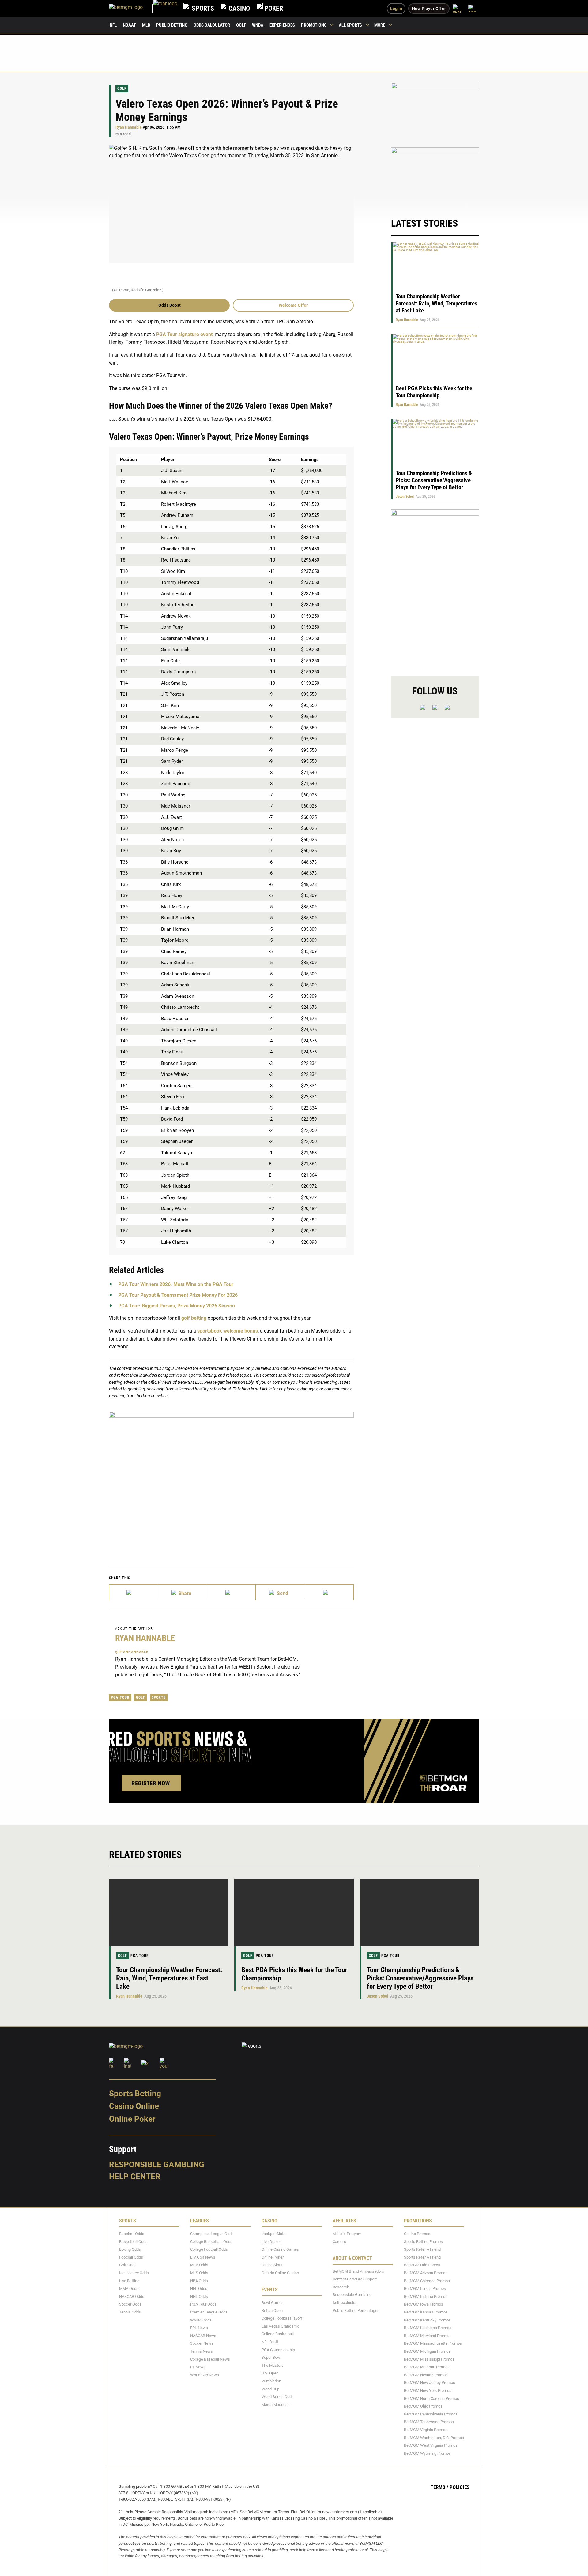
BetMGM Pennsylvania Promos (431, 2414)
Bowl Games (273, 2303)
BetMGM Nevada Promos (426, 2375)
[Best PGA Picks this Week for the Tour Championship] (294, 1912)
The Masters (273, 2365)
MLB (146, 25)
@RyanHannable (132, 1652)
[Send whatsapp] (280, 1592)
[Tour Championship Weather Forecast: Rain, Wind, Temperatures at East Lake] (169, 1912)
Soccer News (202, 2343)
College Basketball (278, 2334)
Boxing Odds (130, 2249)
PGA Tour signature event (184, 334)
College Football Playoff (282, 2318)
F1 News (198, 2367)
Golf (241, 25)
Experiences (282, 25)
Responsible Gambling (157, 2164)
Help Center (135, 2177)
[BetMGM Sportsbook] (131, 8)
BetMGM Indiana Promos (426, 2296)
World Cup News (205, 2375)
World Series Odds (278, 2397)
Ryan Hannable (129, 127)
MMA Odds (129, 2289)
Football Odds (131, 2257)
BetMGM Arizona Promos (426, 2273)
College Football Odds (209, 2249)
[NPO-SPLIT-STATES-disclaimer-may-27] (231, 1480)
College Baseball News (210, 2359)
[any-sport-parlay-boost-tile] (435, 176)
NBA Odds (199, 2281)
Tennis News (202, 2351)
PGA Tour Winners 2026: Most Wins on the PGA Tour (176, 1284)
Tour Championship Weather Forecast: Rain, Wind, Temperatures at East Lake (437, 303)
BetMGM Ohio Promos (423, 2406)
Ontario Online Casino (280, 2273)
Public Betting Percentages (356, 2310)
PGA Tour (120, 1697)
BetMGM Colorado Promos (427, 2281)
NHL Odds (199, 2296)
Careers (339, 2241)
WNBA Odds (201, 2320)
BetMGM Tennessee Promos (429, 2422)
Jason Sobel (405, 497)
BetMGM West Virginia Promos (431, 2445)
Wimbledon (271, 2381)
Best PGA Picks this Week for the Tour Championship (434, 392)
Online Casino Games (280, 2249)
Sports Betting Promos (423, 2241)
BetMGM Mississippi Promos (429, 2359)
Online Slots (272, 2265)
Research (341, 2287)
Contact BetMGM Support (355, 2279)
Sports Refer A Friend (422, 2249)
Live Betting (129, 2281)
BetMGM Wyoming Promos (427, 2453)
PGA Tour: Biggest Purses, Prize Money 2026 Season (177, 1306)
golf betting (194, 1318)
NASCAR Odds (132, 2296)
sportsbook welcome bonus (228, 1331)
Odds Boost (170, 305)
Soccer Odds (130, 2304)
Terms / (439, 2487)
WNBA (258, 25)
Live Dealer (271, 2241)
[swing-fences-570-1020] (435, 588)
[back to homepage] (165, 8)
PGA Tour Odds (203, 2304)
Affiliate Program (347, 2234)
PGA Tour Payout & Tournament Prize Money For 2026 (178, 1295)
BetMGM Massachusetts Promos (433, 2343)
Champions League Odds (212, 2234)
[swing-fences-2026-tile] (435, 112)
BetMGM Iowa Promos (424, 2304)
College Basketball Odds (211, 2241)
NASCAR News (203, 2335)
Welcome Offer (293, 305)
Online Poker (132, 2119)
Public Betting (172, 25)
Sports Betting (135, 2093)
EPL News (199, 2328)
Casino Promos (417, 2234)
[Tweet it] (134, 1592)
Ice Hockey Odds (134, 2273)
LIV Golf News (203, 2257)
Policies (460, 2487)
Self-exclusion (345, 2303)
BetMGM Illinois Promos (425, 2289)
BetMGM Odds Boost (422, 2265)
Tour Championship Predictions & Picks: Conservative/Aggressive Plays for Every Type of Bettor (434, 480)
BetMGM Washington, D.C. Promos (434, 2437)
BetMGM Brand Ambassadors (358, 2271)
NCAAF (129, 25)
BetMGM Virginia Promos (426, 2430)
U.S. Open (270, 2373)
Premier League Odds (209, 2312)
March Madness (276, 2404)
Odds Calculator (212, 25)
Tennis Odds (130, 2312)
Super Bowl (271, 2357)
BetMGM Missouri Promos (427, 2367)
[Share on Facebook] (182, 1592)
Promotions (314, 25)
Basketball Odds (133, 2241)
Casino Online (134, 2106)
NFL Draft (270, 2342)
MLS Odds (199, 2273)
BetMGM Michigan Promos (427, 2351)
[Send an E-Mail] (231, 1592)
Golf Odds (128, 2265)
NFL (113, 25)
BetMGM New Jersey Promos (430, 2383)
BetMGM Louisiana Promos (428, 2328)
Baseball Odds (132, 2234)
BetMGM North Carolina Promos (432, 2398)
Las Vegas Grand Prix (280, 2326)
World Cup (270, 2389)
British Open (272, 2310)
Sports (159, 1697)
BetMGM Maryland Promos (427, 2335)
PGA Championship (278, 2349)
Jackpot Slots (273, 2234)
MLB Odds (199, 2265)
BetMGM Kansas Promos (426, 2312)
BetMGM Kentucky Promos (427, 2320)
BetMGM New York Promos (428, 2391)
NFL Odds (199, 2289)
